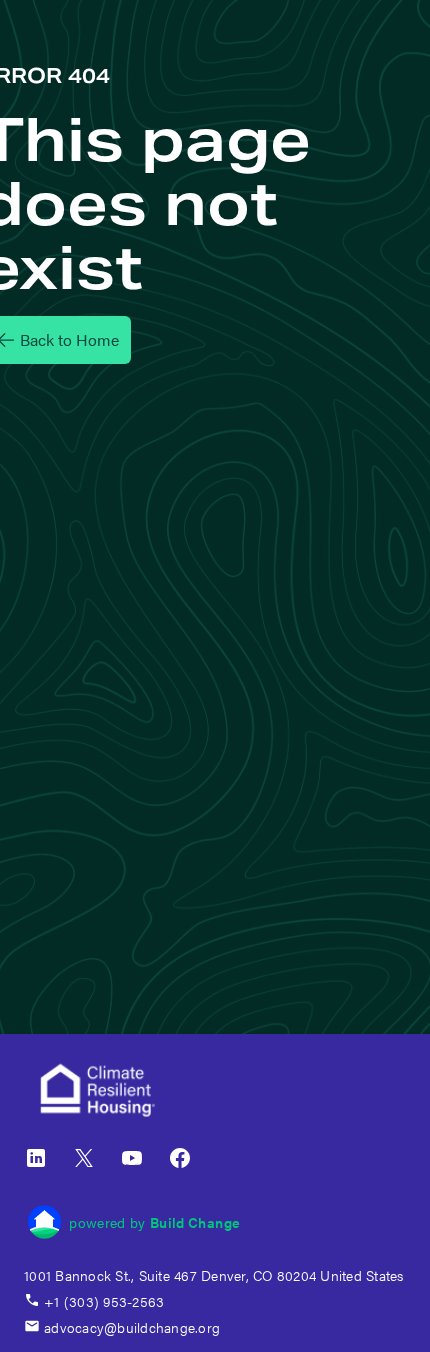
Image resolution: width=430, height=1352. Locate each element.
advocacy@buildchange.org (132, 1327)
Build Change (195, 1222)
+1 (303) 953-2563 (104, 1301)
